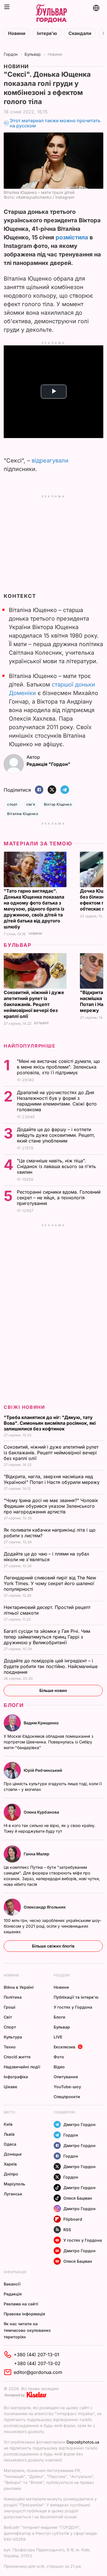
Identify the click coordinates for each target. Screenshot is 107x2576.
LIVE (58, 2037)
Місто (9, 2112)
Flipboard (73, 2219)
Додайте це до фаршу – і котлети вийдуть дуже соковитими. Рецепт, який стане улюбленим (56, 1135)
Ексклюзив (64, 2047)
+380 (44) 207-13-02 (37, 2363)
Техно (10, 2047)
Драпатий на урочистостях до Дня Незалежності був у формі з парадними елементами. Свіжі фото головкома (57, 1101)
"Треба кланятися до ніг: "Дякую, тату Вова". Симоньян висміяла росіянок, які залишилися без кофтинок (50, 1423)
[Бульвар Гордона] (51, 14)
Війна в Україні (19, 1987)
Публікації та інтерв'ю (76, 1997)
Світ (8, 2017)
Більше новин (53, 1690)
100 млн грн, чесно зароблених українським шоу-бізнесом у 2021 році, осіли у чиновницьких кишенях (53, 1926)
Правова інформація (24, 2314)
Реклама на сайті (21, 2304)
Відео (59, 2067)
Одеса (10, 2144)
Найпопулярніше (30, 1046)
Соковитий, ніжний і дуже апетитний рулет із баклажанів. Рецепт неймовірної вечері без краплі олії (34, 1004)
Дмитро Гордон (79, 2124)
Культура (13, 2037)
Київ (8, 2124)
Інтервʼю (47, 33)
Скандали (80, 33)
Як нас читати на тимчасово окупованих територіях (27, 2330)
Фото (59, 2057)
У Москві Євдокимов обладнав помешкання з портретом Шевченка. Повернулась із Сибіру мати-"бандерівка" (49, 1742)
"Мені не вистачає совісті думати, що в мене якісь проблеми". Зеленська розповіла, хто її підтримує (58, 1067)
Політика (13, 1997)
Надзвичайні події (22, 2067)
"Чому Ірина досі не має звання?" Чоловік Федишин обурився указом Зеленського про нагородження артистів (51, 1506)
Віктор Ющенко (58, 804)
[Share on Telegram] (65, 790)
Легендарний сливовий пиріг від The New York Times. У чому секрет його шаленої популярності (50, 1583)
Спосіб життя (17, 2057)
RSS (67, 2230)
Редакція (13, 2294)
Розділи (62, 1975)
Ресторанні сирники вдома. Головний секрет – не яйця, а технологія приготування (59, 1198)
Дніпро (11, 2174)
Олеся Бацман (78, 2198)
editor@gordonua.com (38, 2372)
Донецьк (13, 2154)
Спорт (10, 2027)
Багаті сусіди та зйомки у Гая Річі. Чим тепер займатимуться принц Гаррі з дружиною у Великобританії (47, 1637)
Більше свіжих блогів (53, 1946)
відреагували (50, 461)
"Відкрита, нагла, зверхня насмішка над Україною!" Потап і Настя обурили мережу (52, 1479)
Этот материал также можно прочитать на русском (55, 123)
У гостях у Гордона (73, 2007)
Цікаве (10, 2087)
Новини (17, 33)
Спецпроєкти (67, 2097)
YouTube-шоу (67, 2087)
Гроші (10, 2007)
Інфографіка (16, 2077)
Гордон (11, 54)
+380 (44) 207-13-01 (37, 2355)
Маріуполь (14, 2184)
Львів (9, 2134)
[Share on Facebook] (39, 790)
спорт (12, 804)
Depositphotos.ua (83, 2442)
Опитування (66, 2077)
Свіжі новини (24, 1407)
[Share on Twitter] (52, 790)
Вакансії (12, 2284)
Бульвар (33, 54)
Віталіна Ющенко (23, 814)
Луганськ (13, 2194)
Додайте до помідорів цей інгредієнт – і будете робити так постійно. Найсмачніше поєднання (51, 1666)
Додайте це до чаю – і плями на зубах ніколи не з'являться (47, 1557)
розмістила (72, 237)
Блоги (14, 1705)
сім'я (31, 804)
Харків (10, 2164)
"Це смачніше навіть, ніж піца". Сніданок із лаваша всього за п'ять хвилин (56, 1166)
